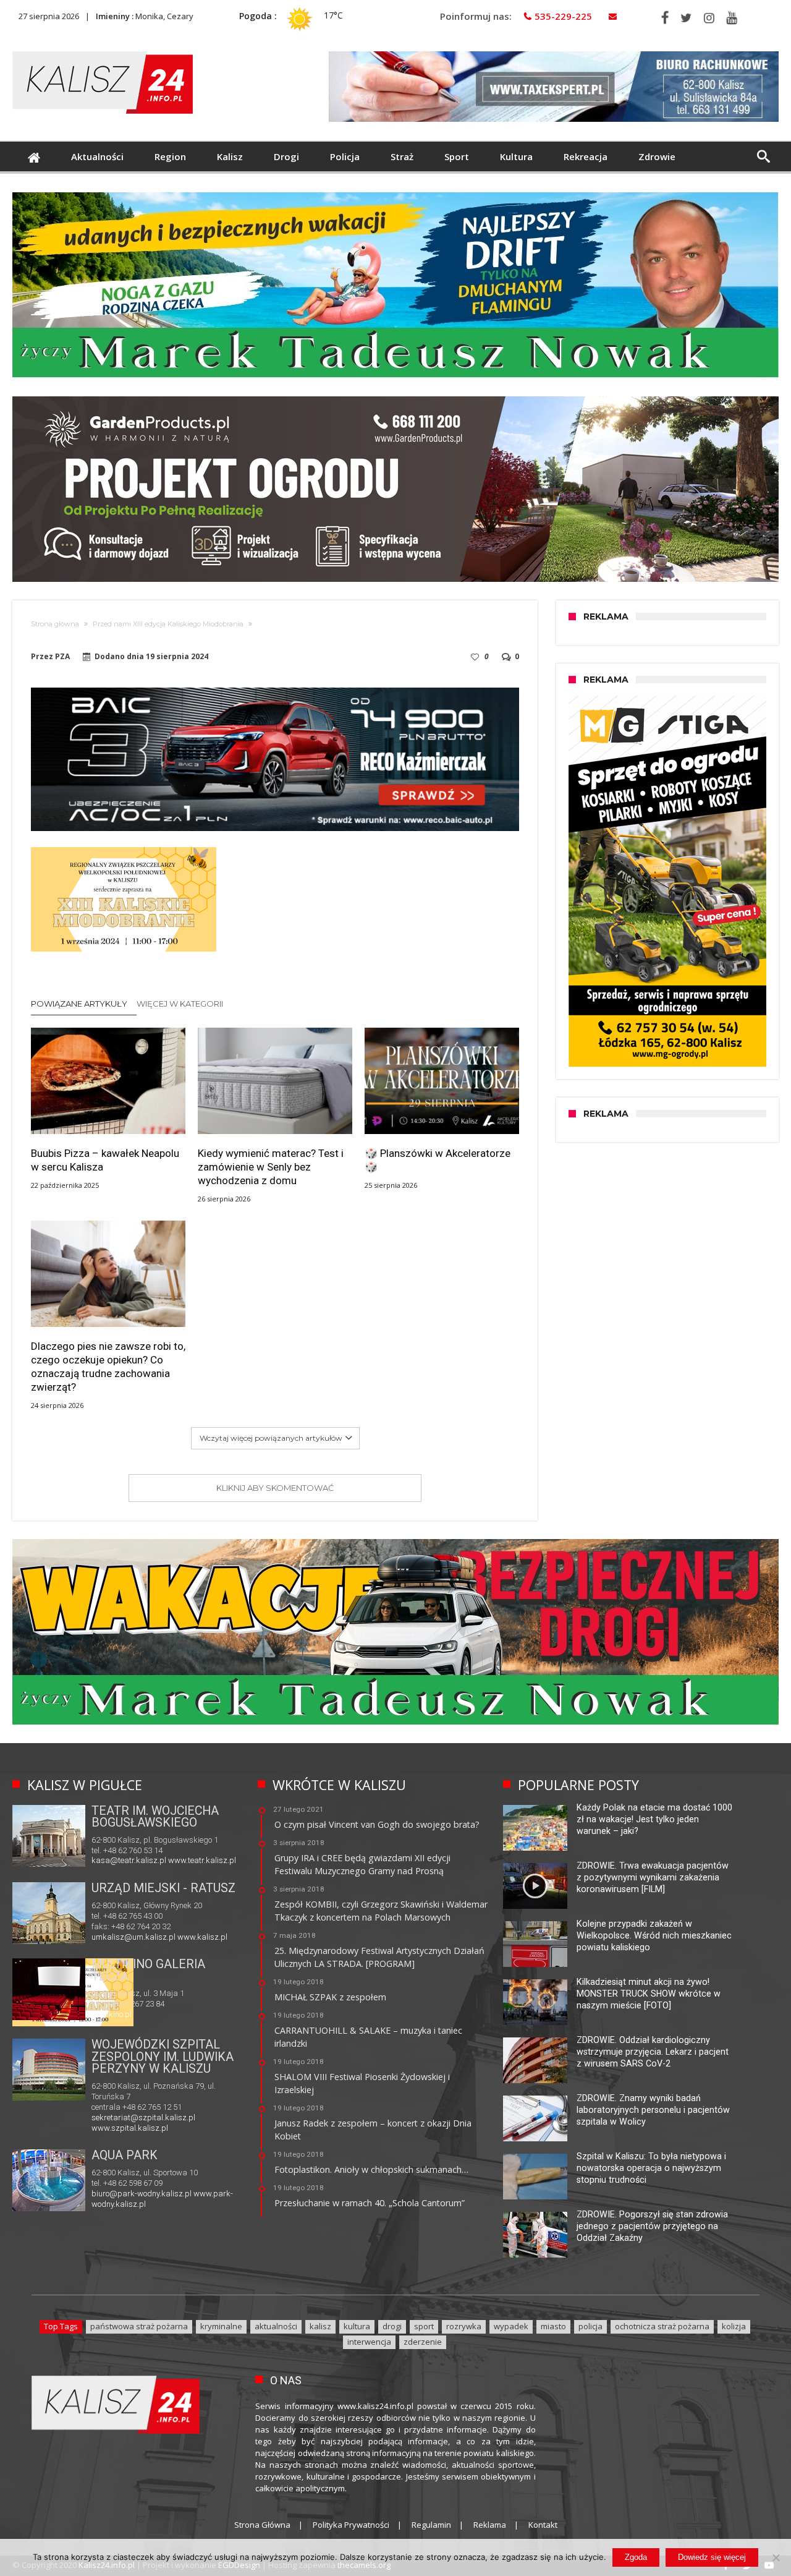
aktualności (276, 2326)
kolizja (734, 2326)
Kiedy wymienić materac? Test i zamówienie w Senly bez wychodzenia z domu (271, 1167)
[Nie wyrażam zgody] (776, 2557)
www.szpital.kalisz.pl (130, 2128)
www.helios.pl (176, 2014)
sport (424, 2326)
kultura (357, 2326)
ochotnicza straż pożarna (662, 2326)
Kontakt (543, 2525)
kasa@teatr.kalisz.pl (129, 1860)
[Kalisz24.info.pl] (103, 51)
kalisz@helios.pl (121, 2014)
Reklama (490, 2525)
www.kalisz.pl (202, 1937)
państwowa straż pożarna (139, 2326)
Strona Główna (262, 2525)
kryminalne (221, 2326)
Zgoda (636, 2557)
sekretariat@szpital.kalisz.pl (143, 2118)
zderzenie (423, 2342)
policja (590, 2326)
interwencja (369, 2342)
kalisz (320, 2326)
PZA (62, 657)
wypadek (511, 2326)
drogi (392, 2326)
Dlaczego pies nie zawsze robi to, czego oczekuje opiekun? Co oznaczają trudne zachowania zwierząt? (108, 1367)
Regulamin (431, 2525)
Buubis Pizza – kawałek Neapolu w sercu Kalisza (105, 1160)
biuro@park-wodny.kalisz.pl (142, 2194)
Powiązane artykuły (79, 1004)
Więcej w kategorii (181, 1004)
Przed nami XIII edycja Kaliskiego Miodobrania (168, 624)
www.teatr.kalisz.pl (202, 1860)
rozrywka (464, 2326)
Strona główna (55, 624)
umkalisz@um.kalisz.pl (134, 1937)
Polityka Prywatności (351, 2525)
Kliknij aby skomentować (275, 1488)
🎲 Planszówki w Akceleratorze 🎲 (438, 1160)
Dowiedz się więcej (712, 2557)
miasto (553, 2326)
